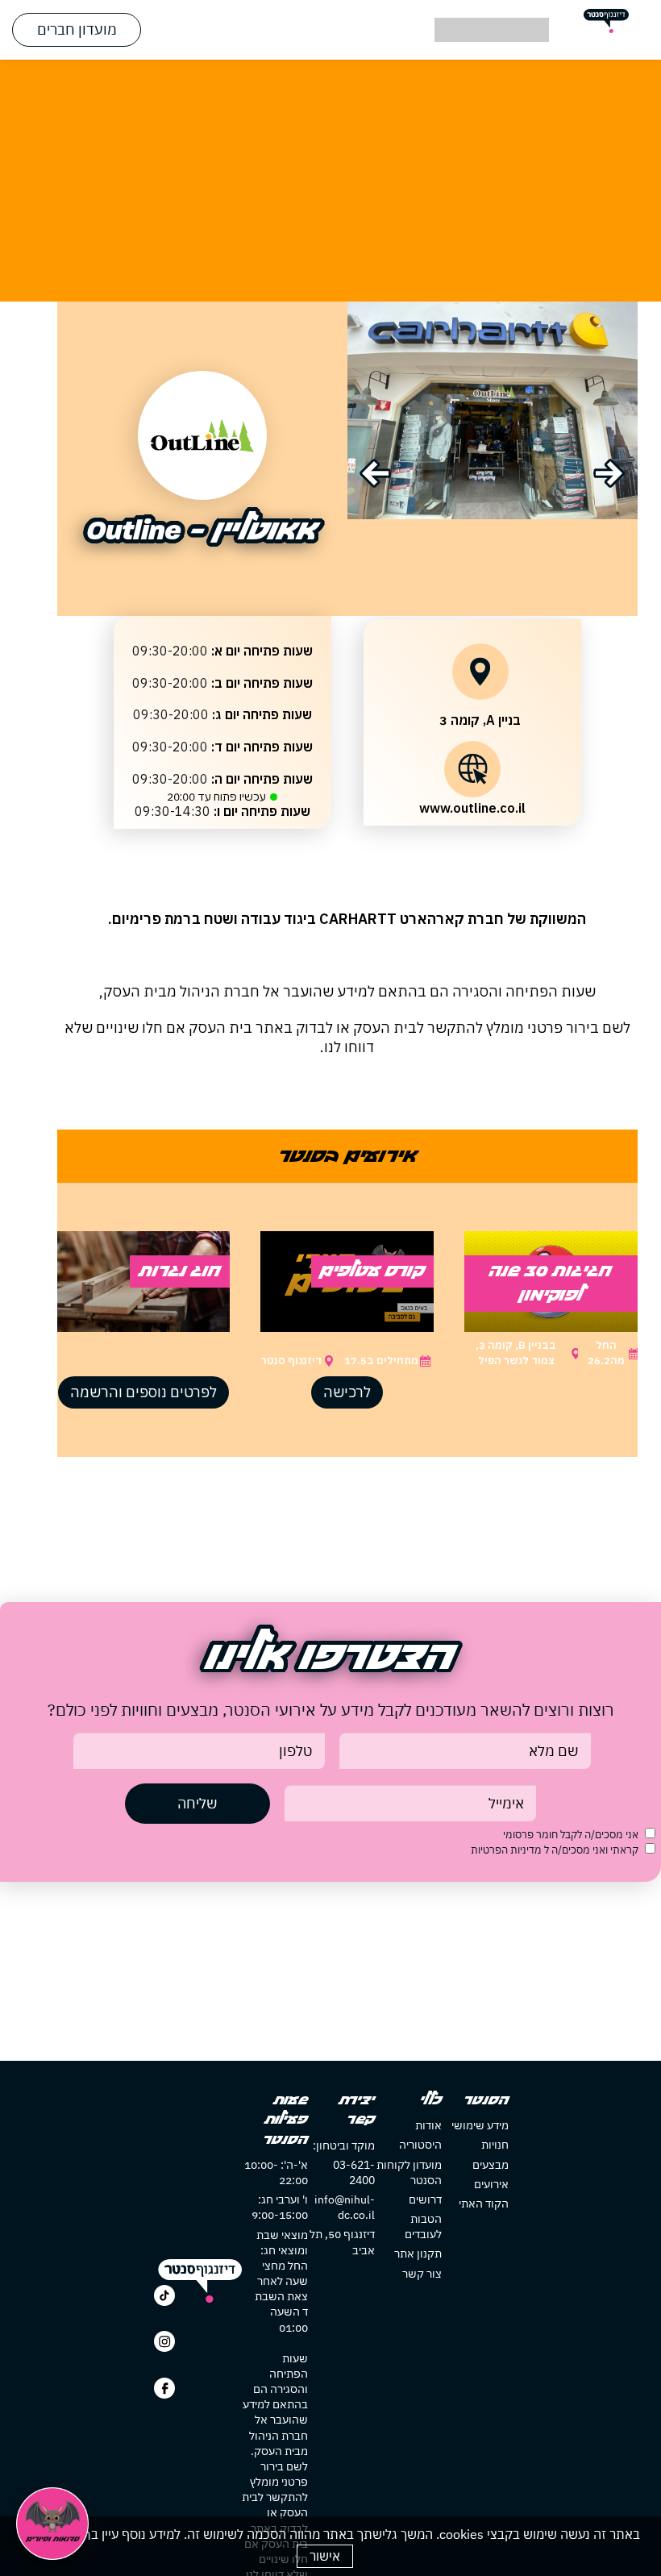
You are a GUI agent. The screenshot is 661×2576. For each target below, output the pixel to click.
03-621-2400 (354, 2172)
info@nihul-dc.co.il (345, 2207)
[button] (330, 30)
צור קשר (422, 2274)
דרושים (425, 2199)
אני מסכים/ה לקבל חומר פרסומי (571, 1835)
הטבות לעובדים (423, 2226)
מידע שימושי (480, 2125)
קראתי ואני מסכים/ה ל (555, 1850)
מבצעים (491, 2165)
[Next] (609, 473)
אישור (325, 2556)
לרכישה (347, 1392)
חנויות (495, 2145)
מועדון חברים (77, 29)
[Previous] (375, 473)
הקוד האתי (484, 2204)
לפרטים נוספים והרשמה (143, 1392)
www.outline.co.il (472, 808)
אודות (428, 2125)
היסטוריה (420, 2145)
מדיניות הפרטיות (507, 1850)
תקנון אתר (418, 2253)
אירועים (491, 2184)
